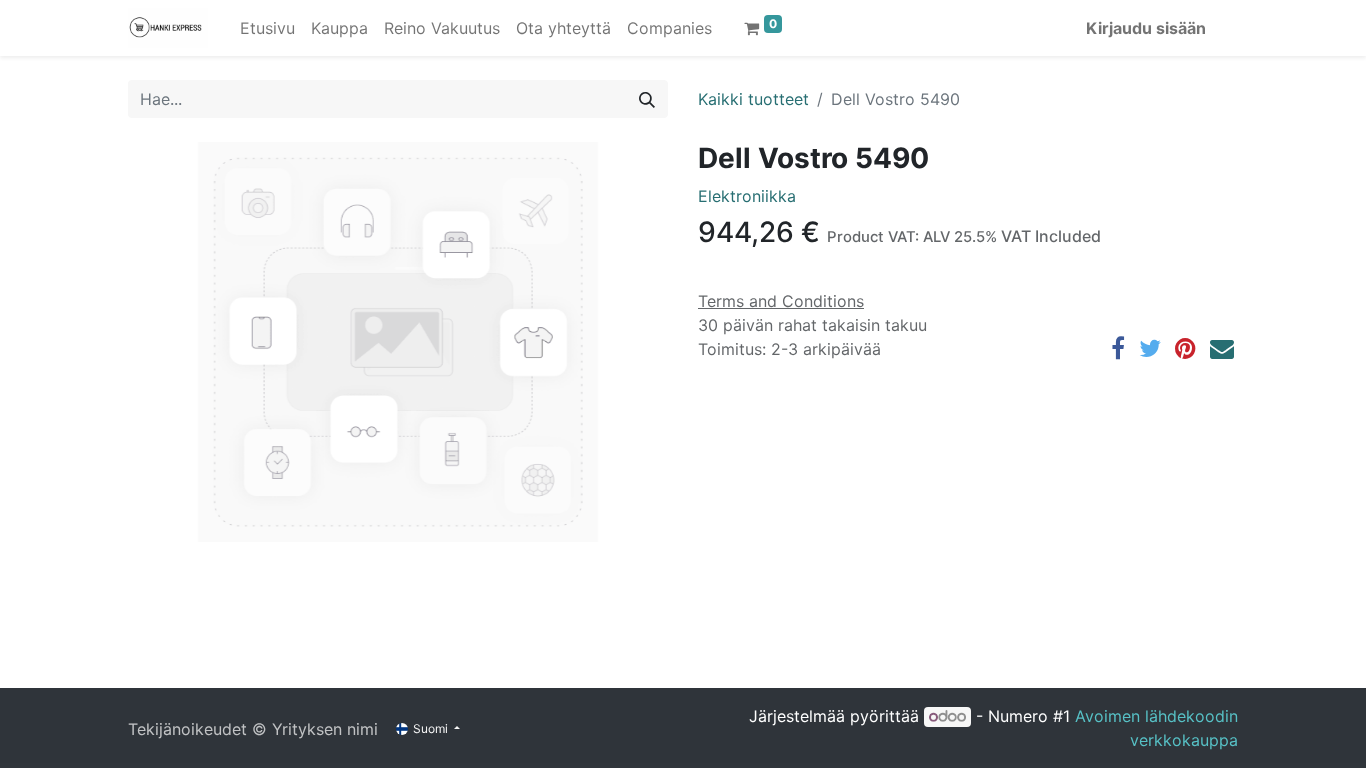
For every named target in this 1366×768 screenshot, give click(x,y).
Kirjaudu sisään (1146, 28)
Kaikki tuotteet (753, 99)
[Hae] (647, 99)
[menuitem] (267, 28)
